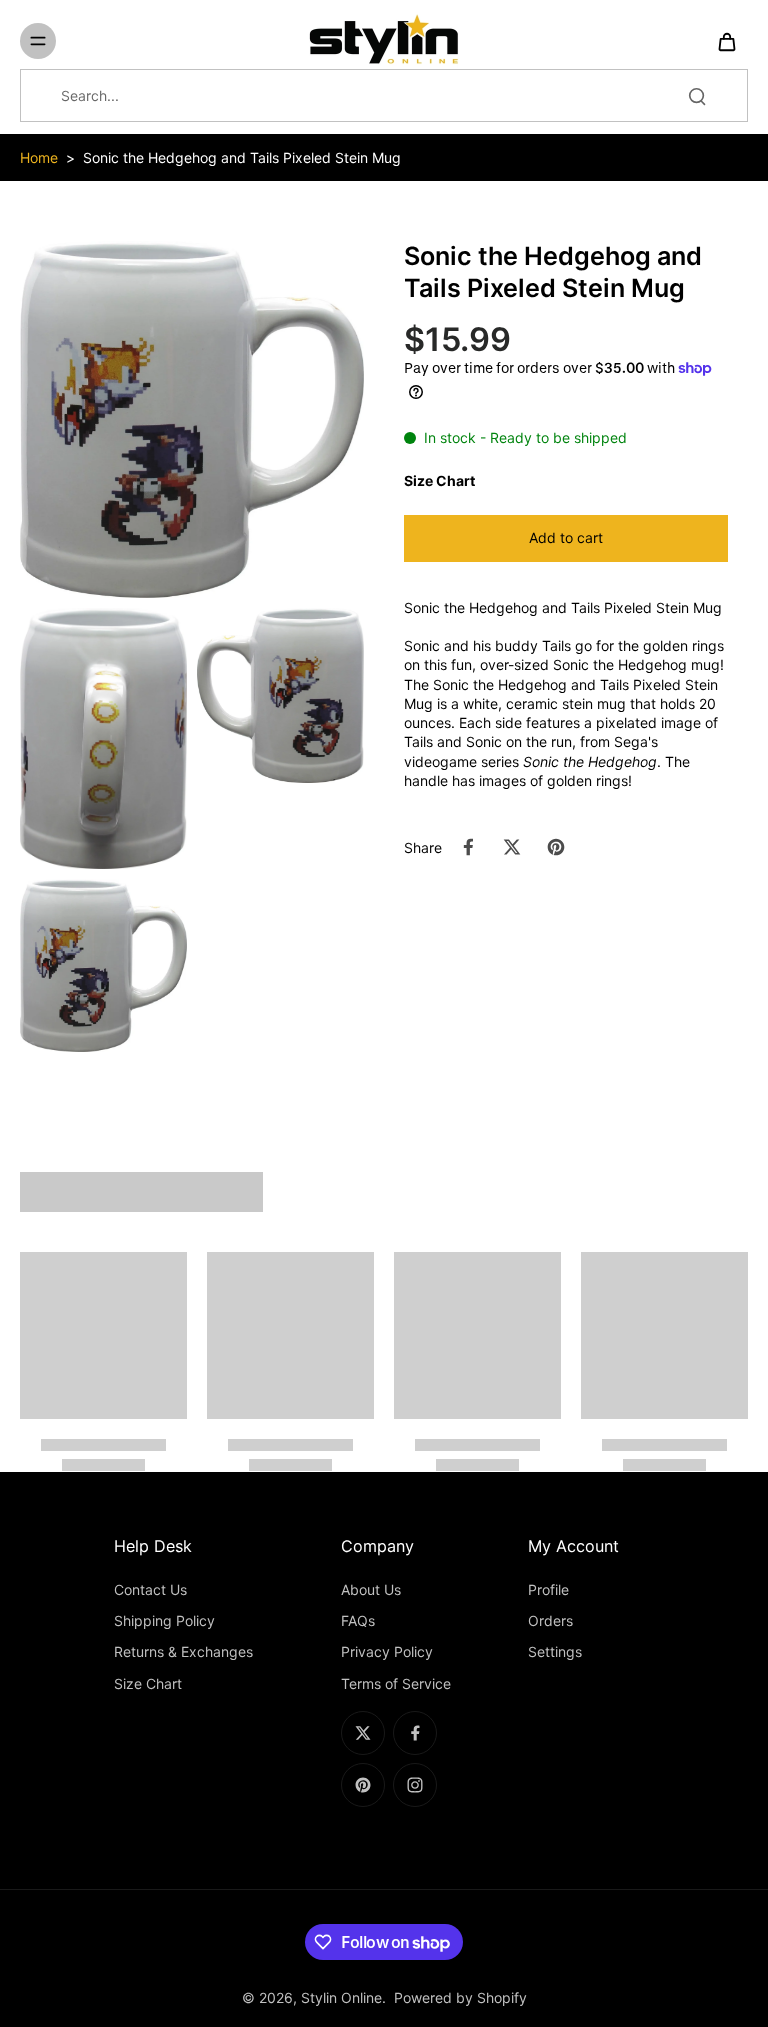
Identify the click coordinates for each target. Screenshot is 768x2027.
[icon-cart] (726, 41)
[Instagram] (415, 1785)
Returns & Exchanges (183, 1651)
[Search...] (697, 96)
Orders (550, 1620)
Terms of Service (396, 1683)
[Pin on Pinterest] (556, 847)
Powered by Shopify (460, 1997)
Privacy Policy (387, 1651)
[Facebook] (415, 1733)
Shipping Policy (164, 1620)
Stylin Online (341, 1997)
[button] (566, 538)
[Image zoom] (192, 419)
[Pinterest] (363, 1785)
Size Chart (148, 1683)
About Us (371, 1589)
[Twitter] (363, 1733)
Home (39, 157)
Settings (555, 1651)
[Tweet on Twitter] (512, 847)
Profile (548, 1589)
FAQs (358, 1620)
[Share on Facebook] (468, 847)
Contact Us (150, 1589)
